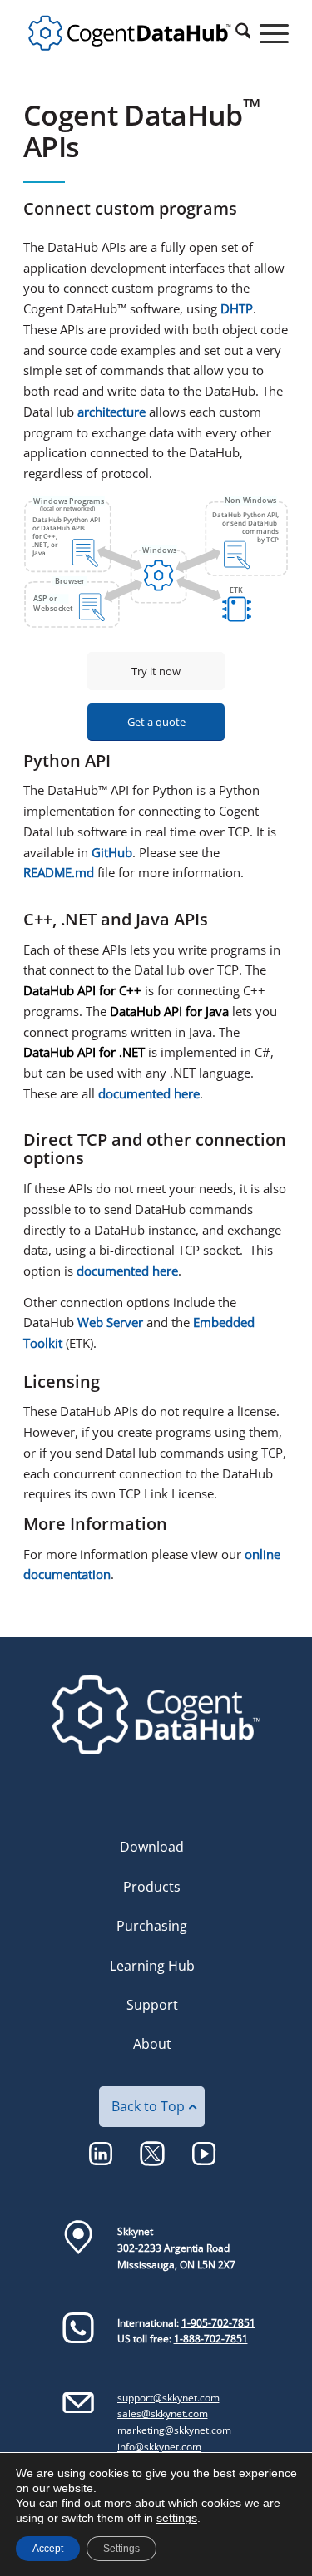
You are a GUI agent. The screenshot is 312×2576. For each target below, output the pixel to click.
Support (152, 2005)
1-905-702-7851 (218, 2323)
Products (152, 1887)
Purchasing (152, 1926)
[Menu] (266, 33)
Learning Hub (152, 1966)
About (152, 2044)
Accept (48, 2549)
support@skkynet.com (168, 2398)
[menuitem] (235, 33)
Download (152, 1847)
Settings (121, 2549)
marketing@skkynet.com (174, 2430)
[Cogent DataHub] (129, 33)
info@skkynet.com (159, 2447)
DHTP (237, 308)
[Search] (235, 33)
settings (177, 2518)
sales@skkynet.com (163, 2413)
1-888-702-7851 (211, 2339)
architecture (111, 412)
